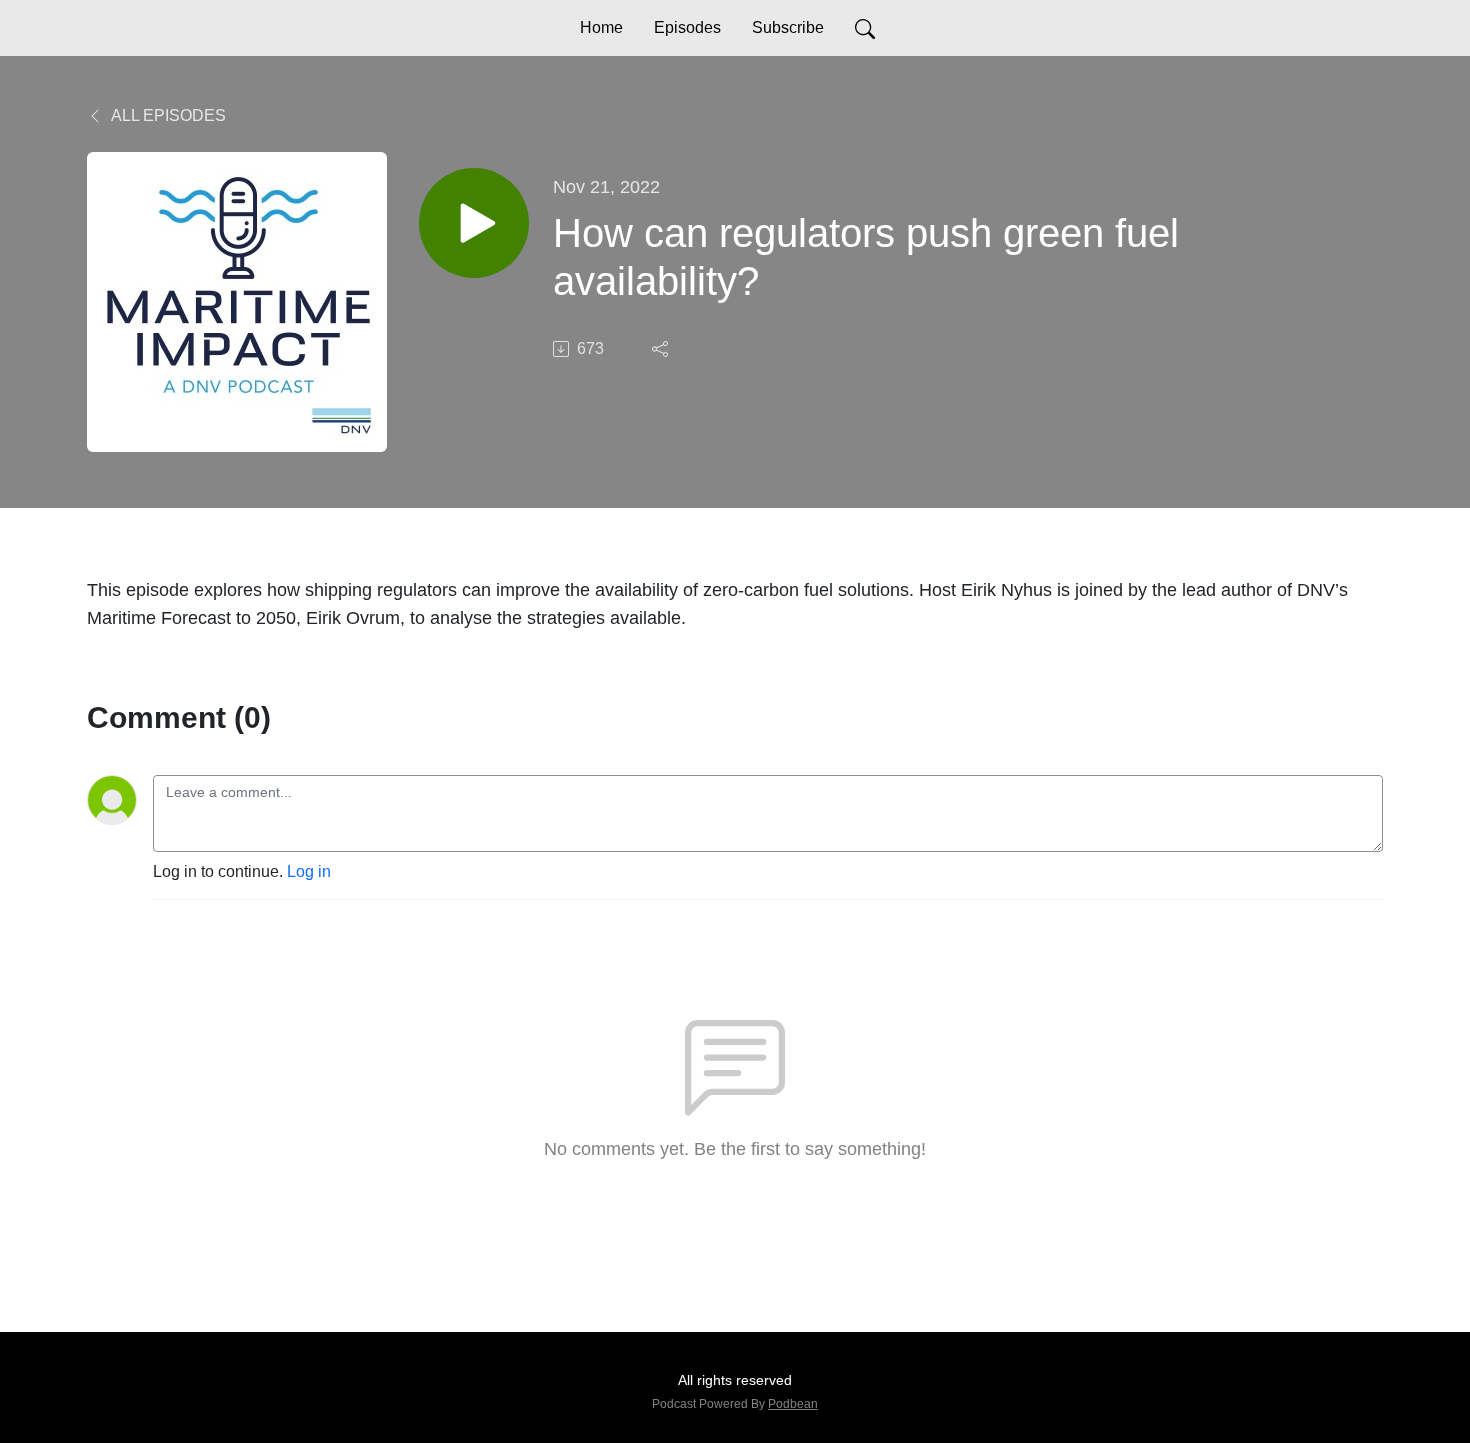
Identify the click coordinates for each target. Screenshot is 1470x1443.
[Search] (865, 28)
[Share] (662, 349)
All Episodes (167, 115)
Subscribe (788, 27)
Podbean (793, 1404)
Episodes (687, 27)
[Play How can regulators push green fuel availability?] (474, 223)
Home (601, 27)
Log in (309, 871)
